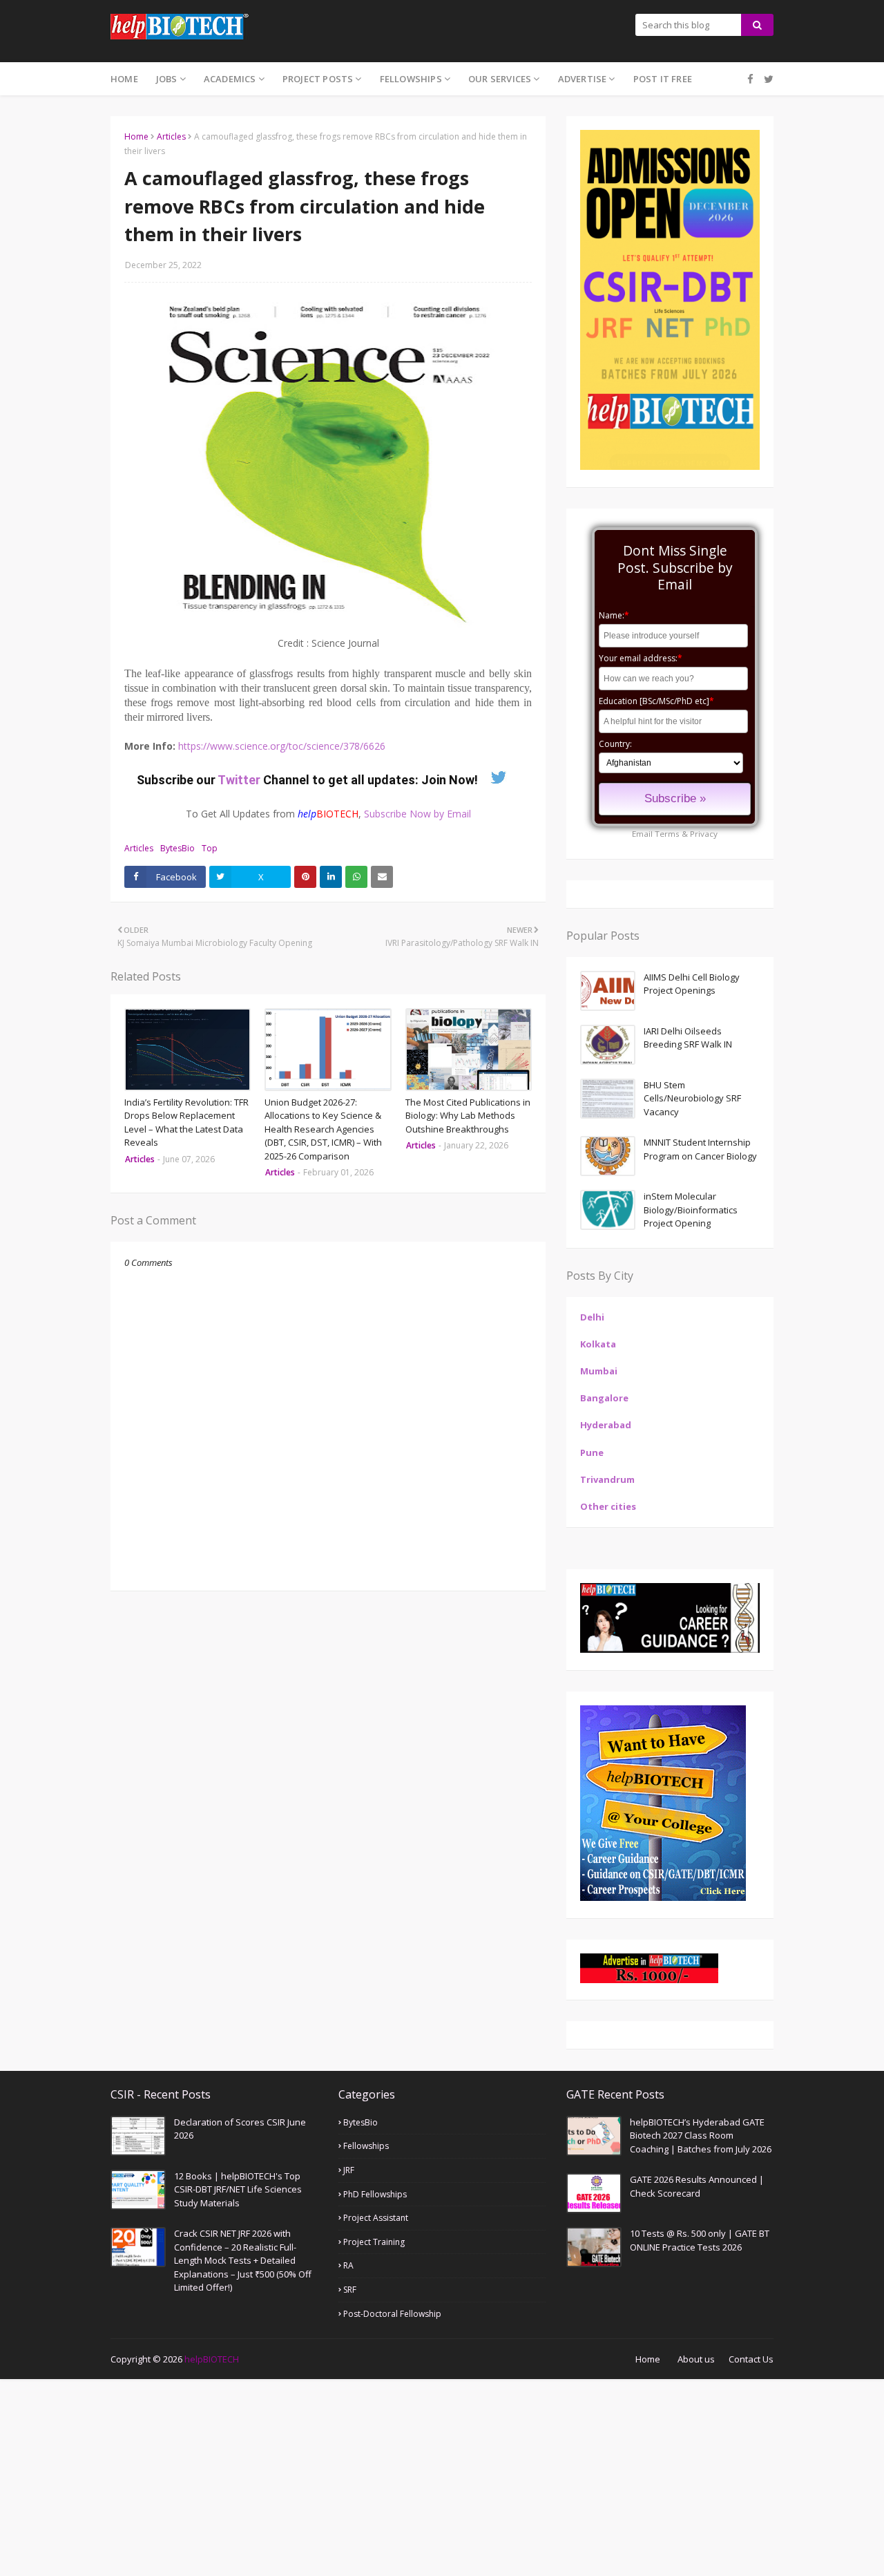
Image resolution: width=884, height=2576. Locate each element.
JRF (349, 2170)
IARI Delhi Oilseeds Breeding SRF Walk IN (688, 1038)
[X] (767, 79)
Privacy (704, 834)
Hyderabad (606, 1425)
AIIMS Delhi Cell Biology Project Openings (692, 984)
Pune (592, 1452)
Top (210, 848)
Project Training (374, 2242)
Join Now (448, 780)
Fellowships (366, 2146)
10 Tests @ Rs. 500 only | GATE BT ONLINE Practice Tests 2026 (700, 2240)
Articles (171, 136)
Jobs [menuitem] (167, 79)
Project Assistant (376, 2218)
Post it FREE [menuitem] (663, 79)
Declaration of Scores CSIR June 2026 (240, 2129)
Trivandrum (607, 1479)
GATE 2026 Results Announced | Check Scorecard (697, 2186)
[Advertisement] (414, 2476)
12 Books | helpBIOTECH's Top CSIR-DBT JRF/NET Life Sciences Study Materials (238, 2189)
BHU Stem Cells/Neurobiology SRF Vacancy (692, 1098)
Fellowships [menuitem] (411, 79)
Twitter (240, 780)
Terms (667, 834)
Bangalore (604, 1398)
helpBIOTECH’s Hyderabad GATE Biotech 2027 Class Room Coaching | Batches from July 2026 (701, 2135)
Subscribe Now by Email (417, 814)
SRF (350, 2290)
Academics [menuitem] (230, 79)
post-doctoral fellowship (392, 2314)
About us (696, 2359)
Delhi (592, 1317)
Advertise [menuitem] (583, 79)
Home (136, 136)
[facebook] (750, 79)
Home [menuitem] (124, 79)
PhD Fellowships (375, 2194)
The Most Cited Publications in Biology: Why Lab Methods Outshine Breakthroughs (468, 1116)
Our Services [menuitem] (500, 79)
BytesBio (177, 848)
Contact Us (751, 2359)
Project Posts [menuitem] (318, 79)
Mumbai (599, 1371)
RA (348, 2265)
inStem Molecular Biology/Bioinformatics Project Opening (691, 1210)
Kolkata (598, 1344)
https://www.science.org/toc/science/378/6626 (282, 746)
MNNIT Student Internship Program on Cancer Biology (700, 1149)
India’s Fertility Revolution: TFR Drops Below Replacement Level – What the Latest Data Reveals (186, 1123)
